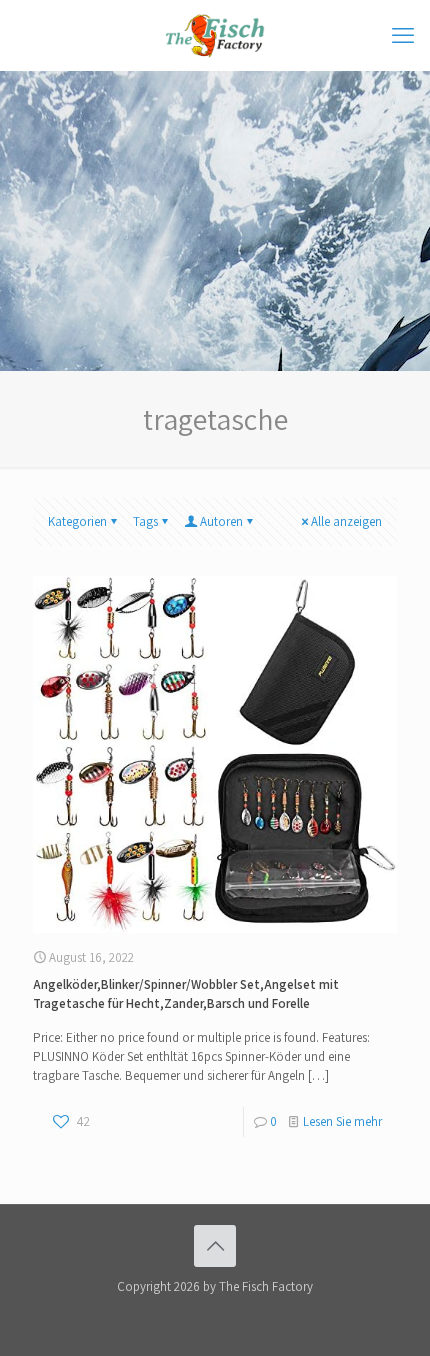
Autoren (221, 521)
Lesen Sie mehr (342, 1121)
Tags (145, 521)
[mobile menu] (403, 35)
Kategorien (77, 521)
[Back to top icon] (215, 1246)
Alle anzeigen (346, 521)
